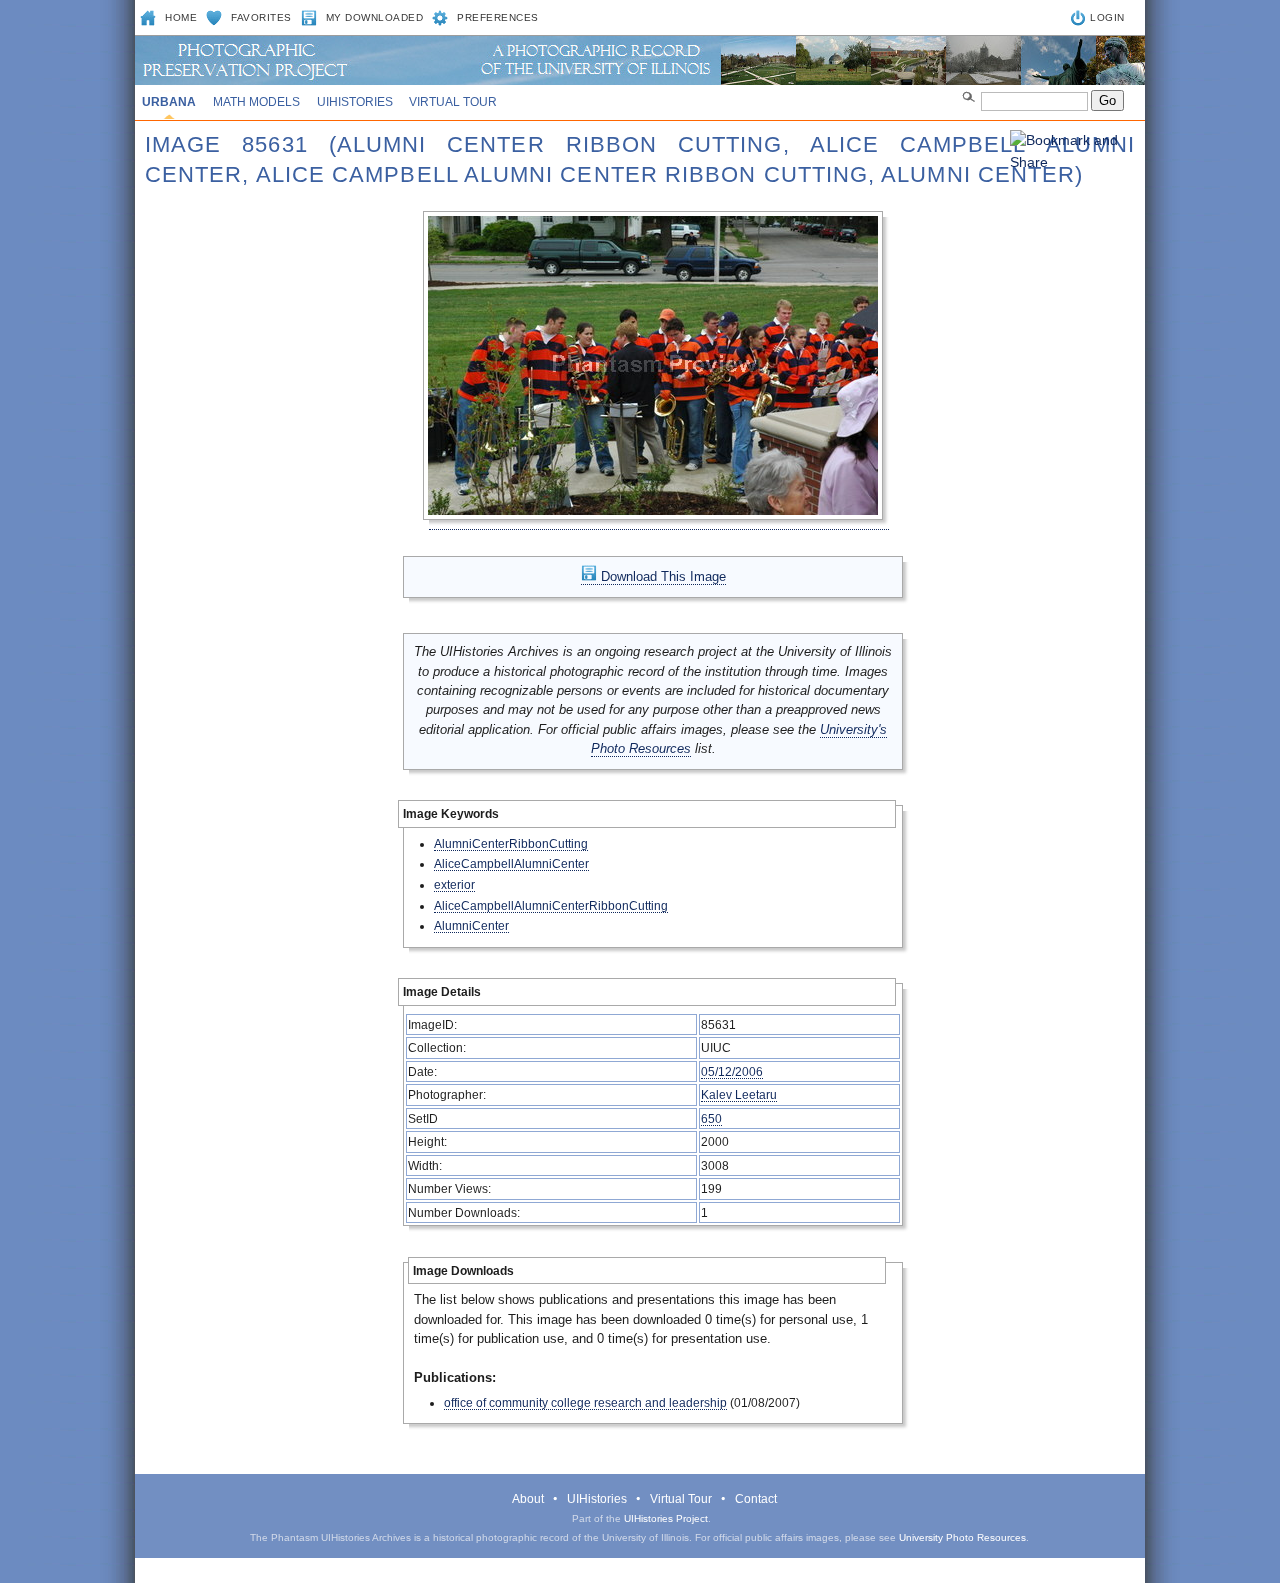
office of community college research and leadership (585, 1402)
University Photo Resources (962, 1537)
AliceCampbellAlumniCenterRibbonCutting (551, 905)
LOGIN (1107, 17)
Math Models (256, 102)
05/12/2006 (732, 1071)
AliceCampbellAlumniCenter (511, 863)
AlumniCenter (471, 925)
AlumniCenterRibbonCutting (511, 843)
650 (711, 1118)
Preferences (498, 17)
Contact (756, 1499)
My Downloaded (375, 17)
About (528, 1499)
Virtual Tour (453, 102)
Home (181, 17)
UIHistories (355, 102)
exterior (454, 884)
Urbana (169, 102)
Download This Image (661, 576)
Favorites (261, 17)
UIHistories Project (666, 1518)
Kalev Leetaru (739, 1094)
